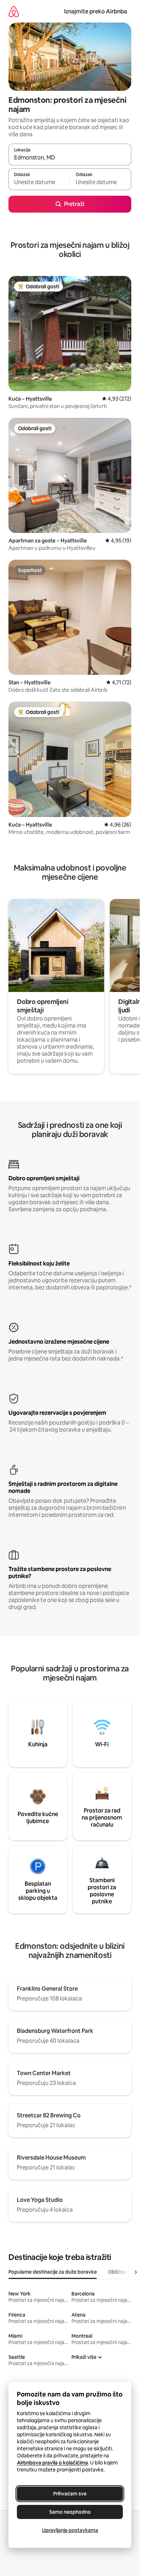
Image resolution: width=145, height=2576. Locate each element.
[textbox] (39, 182)
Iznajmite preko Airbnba (96, 11)
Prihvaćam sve (70, 2494)
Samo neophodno (70, 2512)
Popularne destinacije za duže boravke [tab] (53, 2272)
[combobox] (70, 158)
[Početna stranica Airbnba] (14, 11)
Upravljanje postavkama (70, 2530)
